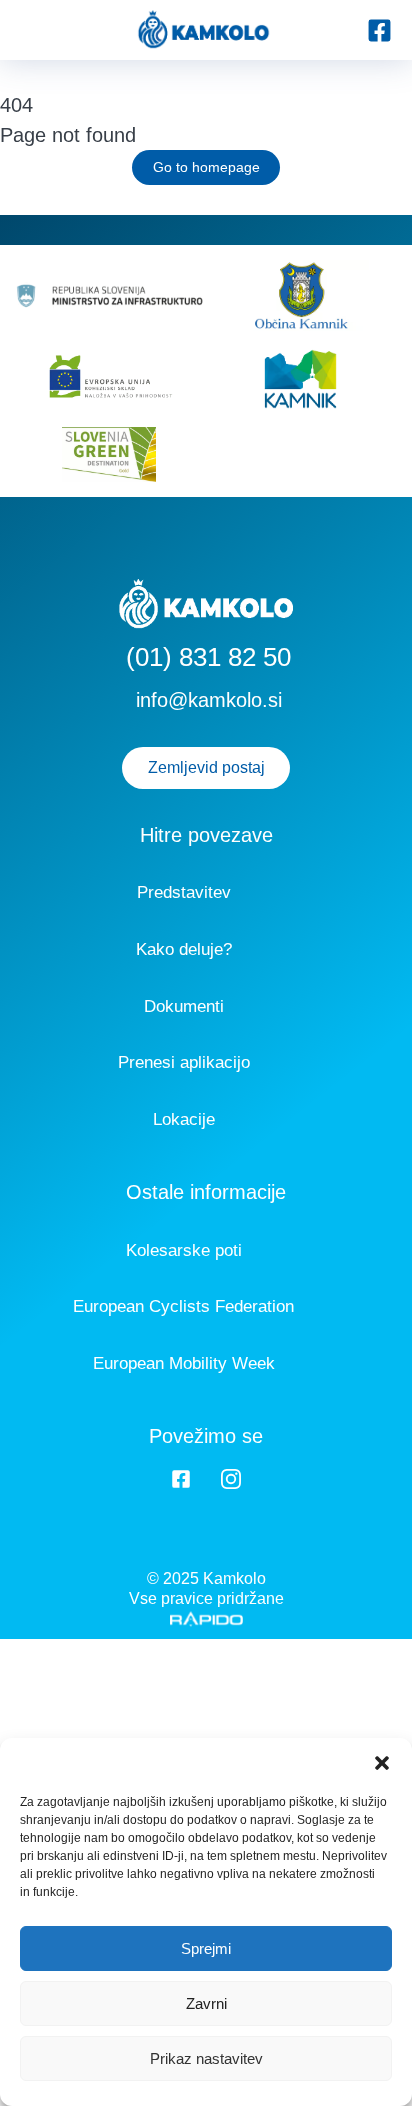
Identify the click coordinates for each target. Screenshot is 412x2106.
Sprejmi (206, 1948)
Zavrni (206, 2003)
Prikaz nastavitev (206, 2058)
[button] (382, 1763)
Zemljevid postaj (206, 767)
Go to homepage (206, 167)
